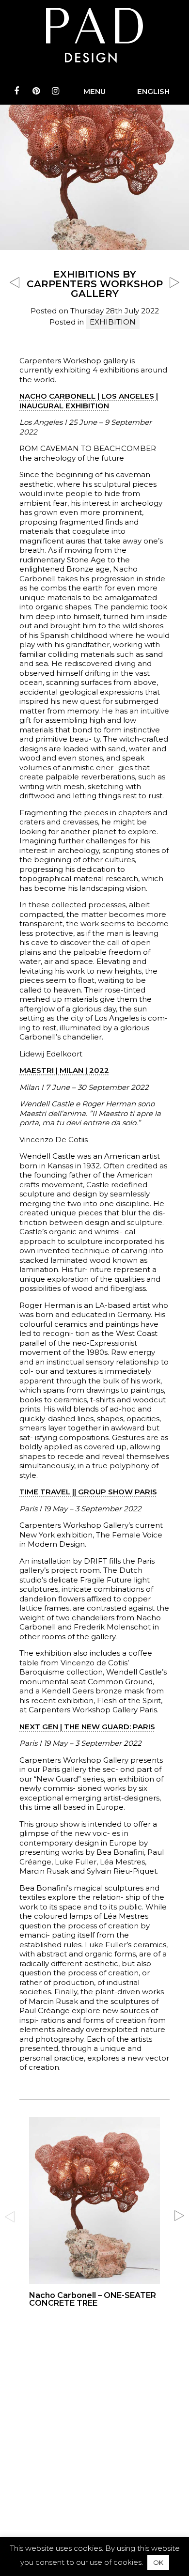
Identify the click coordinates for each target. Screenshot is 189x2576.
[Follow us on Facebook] (16, 91)
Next (179, 2216)
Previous (10, 2216)
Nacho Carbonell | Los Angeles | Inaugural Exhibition (89, 401)
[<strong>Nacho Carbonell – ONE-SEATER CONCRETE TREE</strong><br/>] (94, 2214)
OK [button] (158, 2562)
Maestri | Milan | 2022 (64, 1070)
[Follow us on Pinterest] (36, 91)
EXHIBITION (113, 322)
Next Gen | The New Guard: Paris (87, 1727)
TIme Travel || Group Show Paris (88, 1492)
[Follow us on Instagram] (55, 91)
